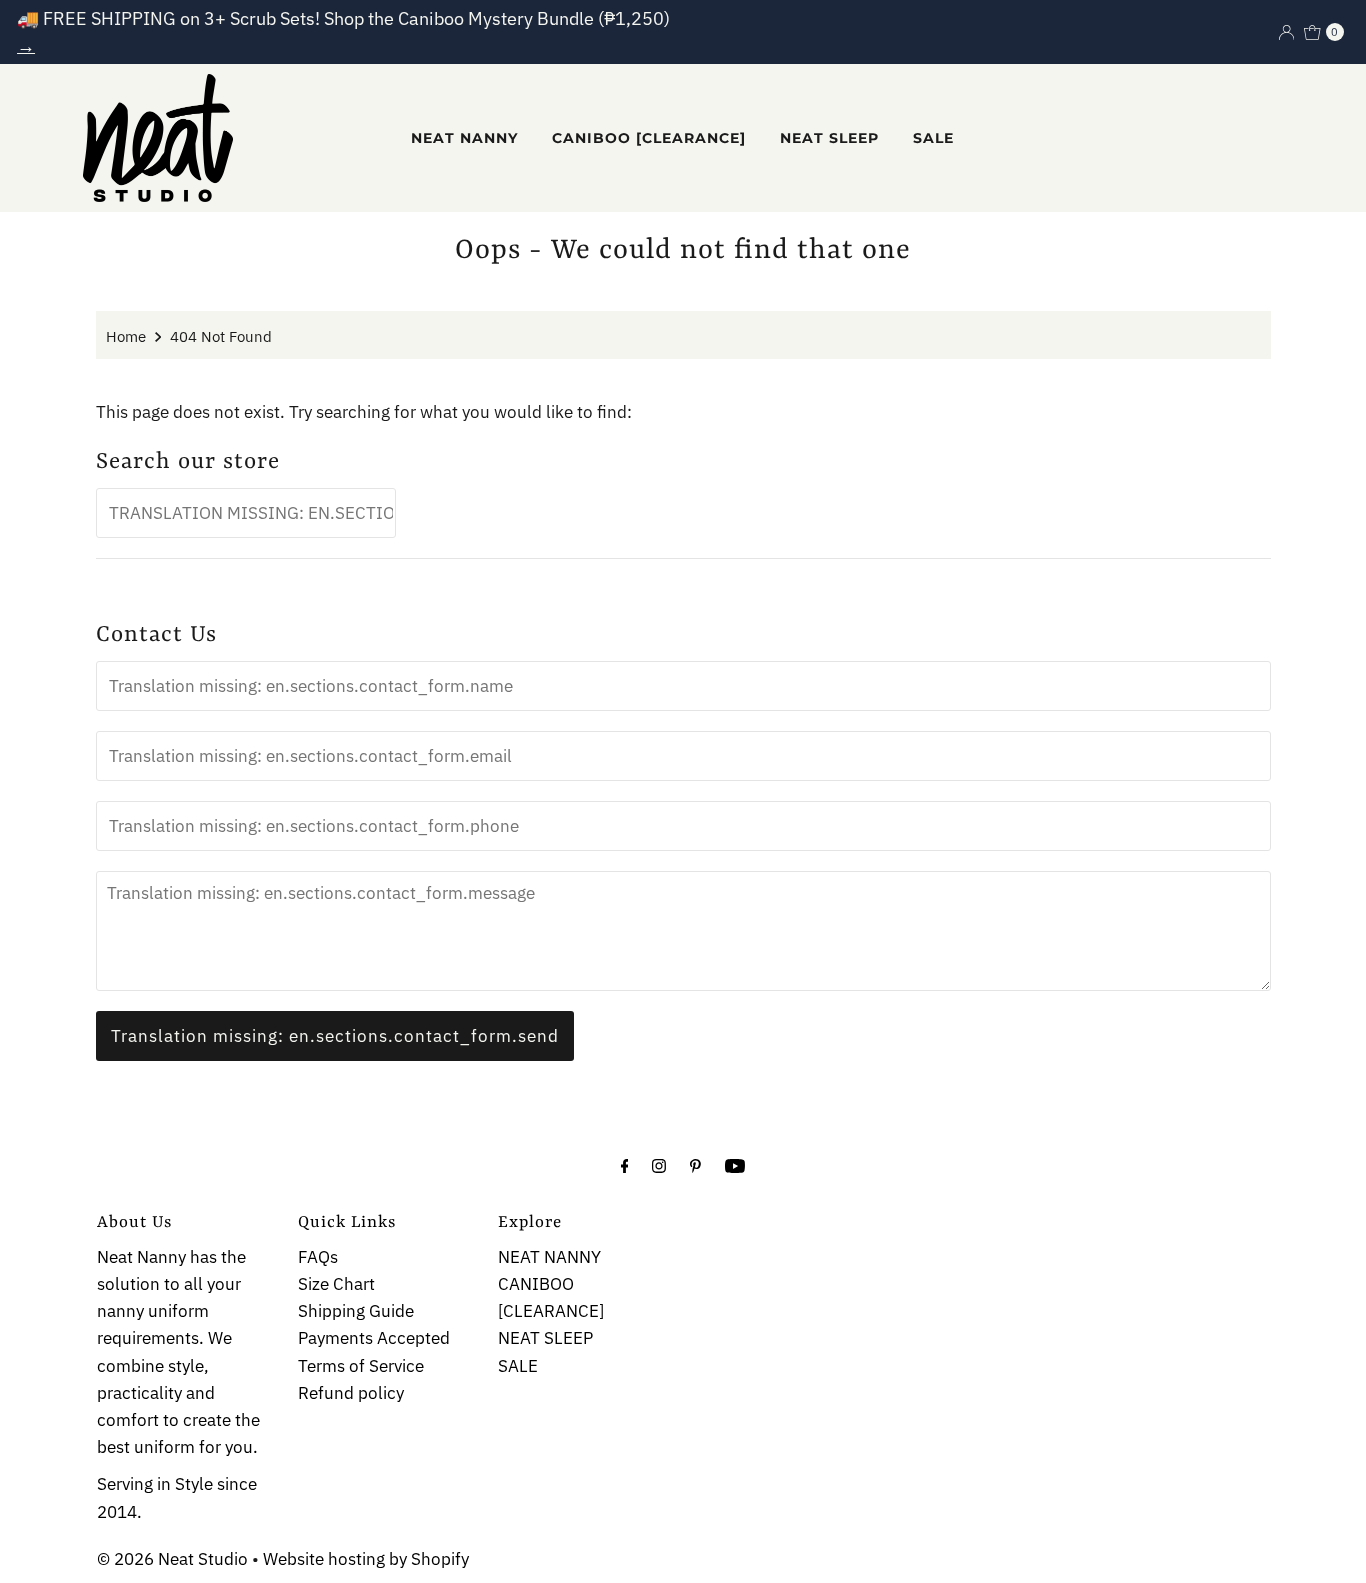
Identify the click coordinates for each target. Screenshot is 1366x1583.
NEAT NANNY (464, 138)
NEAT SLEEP (829, 138)
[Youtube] (735, 1164)
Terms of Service (361, 1366)
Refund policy (351, 1393)
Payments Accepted (374, 1339)
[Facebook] (625, 1164)
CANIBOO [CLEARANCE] (649, 138)
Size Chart (336, 1284)
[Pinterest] (695, 1164)
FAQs (318, 1257)
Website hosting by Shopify (366, 1559)
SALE (933, 138)
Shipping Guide (356, 1312)
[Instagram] (659, 1164)
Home (126, 336)
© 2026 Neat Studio (172, 1559)
